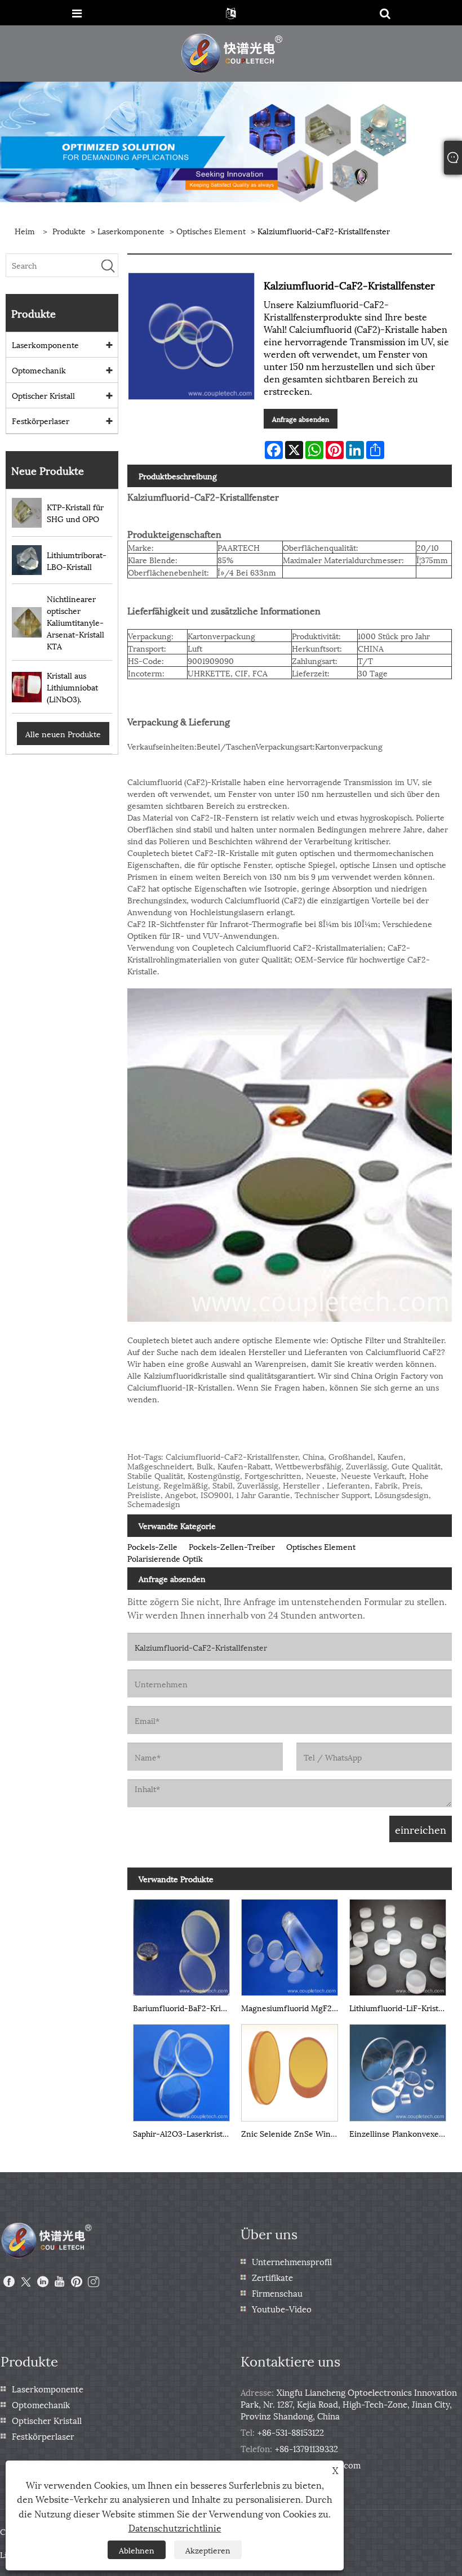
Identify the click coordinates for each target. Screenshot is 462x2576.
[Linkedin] (43, 2282)
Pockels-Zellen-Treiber (232, 1546)
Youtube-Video (282, 2308)
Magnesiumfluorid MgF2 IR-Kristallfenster (292, 2007)
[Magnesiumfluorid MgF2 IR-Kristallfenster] (290, 1945)
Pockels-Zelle (152, 1546)
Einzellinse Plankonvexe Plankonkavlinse (401, 2133)
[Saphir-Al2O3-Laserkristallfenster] (181, 2070)
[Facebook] (9, 2282)
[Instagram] (94, 2282)
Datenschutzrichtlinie (175, 2527)
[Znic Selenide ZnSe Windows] (290, 2070)
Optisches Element (211, 231)
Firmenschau (277, 2293)
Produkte (69, 231)
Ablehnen (137, 2550)
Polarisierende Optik (165, 1558)
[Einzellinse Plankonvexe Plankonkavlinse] (398, 2070)
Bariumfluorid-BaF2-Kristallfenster (184, 2007)
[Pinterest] (77, 2282)
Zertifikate (272, 2277)
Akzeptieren (208, 2550)
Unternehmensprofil (292, 2261)
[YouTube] (60, 2282)
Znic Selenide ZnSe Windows (292, 2133)
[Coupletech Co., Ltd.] (232, 52)
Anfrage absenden (301, 419)
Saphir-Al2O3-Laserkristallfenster (184, 2133)
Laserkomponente (131, 231)
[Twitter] (26, 2282)
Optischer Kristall (43, 395)
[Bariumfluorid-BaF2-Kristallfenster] (181, 1945)
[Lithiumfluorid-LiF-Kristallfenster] (398, 1945)
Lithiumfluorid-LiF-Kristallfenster (401, 2007)
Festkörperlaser (41, 420)
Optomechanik (39, 370)
